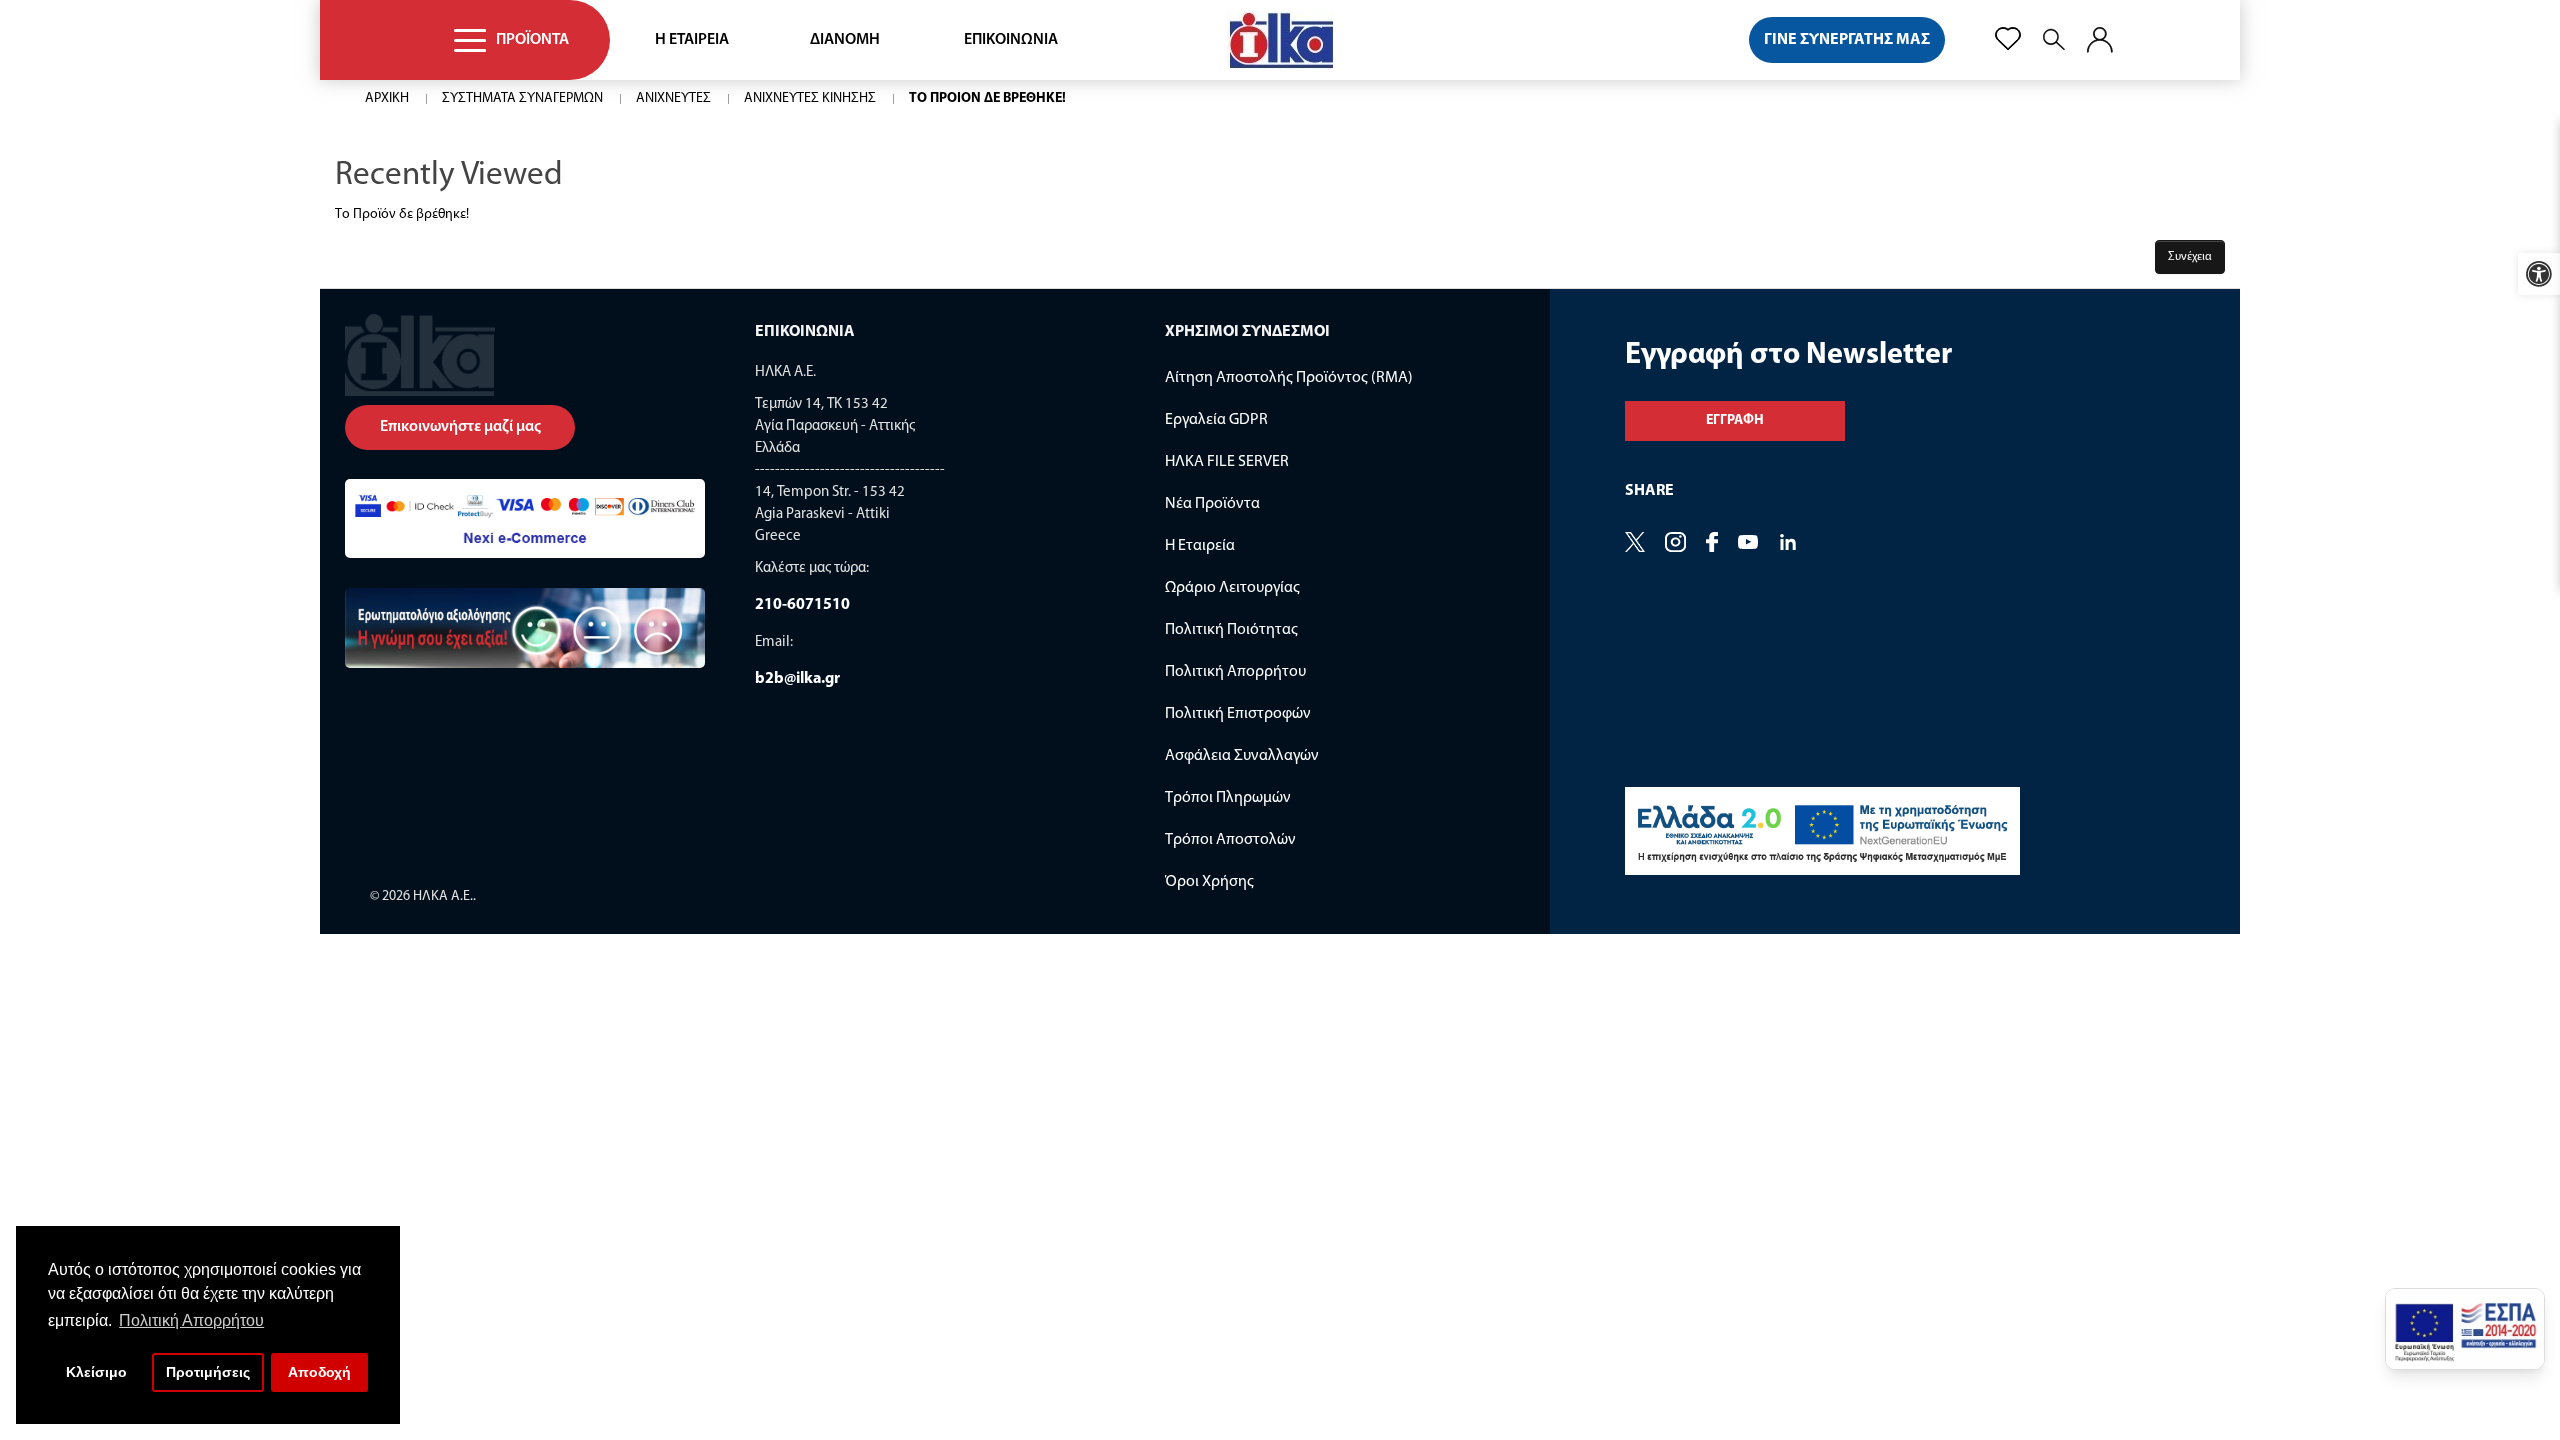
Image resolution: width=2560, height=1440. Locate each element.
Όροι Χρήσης (1209, 882)
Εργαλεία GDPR (1216, 420)
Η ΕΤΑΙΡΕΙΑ (692, 40)
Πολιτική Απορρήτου (1235, 672)
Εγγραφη (1735, 420)
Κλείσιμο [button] (96, 1372)
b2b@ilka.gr (797, 679)
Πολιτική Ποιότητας (1231, 630)
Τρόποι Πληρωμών (1228, 798)
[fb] (1712, 544)
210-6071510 (802, 605)
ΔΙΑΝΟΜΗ (845, 40)
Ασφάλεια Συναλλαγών (1242, 756)
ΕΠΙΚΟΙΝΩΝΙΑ (1011, 40)
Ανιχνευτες (673, 98)
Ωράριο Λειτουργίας (1232, 588)
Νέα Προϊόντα (1212, 504)
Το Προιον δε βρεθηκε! (987, 98)
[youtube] (1748, 544)
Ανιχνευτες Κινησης (810, 98)
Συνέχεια (2190, 257)
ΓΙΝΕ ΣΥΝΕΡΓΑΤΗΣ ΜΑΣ (1847, 40)
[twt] (1635, 544)
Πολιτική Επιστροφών (1238, 714)
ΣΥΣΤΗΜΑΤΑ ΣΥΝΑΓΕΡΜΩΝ (522, 98)
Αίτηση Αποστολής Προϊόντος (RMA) (1289, 378)
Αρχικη (387, 98)
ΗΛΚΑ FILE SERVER (1227, 462)
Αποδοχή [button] (319, 1372)
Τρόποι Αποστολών (1230, 840)
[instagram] (1788, 544)
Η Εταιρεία (1200, 546)
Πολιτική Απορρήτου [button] (191, 1320)
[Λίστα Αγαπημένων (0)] (2008, 39)
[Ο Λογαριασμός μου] (2100, 40)
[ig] (1675, 544)
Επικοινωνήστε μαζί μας (460, 427)
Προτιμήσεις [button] (208, 1372)
